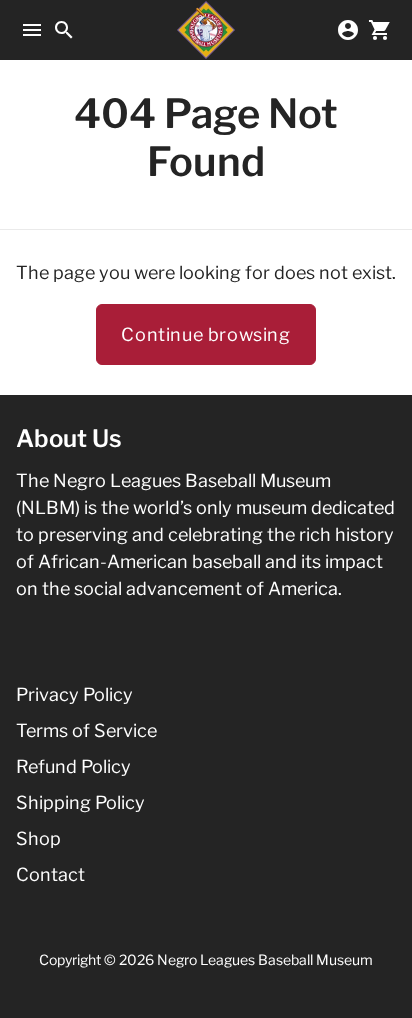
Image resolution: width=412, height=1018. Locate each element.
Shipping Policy (80, 802)
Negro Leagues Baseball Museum (265, 959)
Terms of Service (86, 730)
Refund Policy (73, 766)
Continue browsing (205, 334)
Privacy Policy (74, 694)
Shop (38, 838)
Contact (50, 874)
